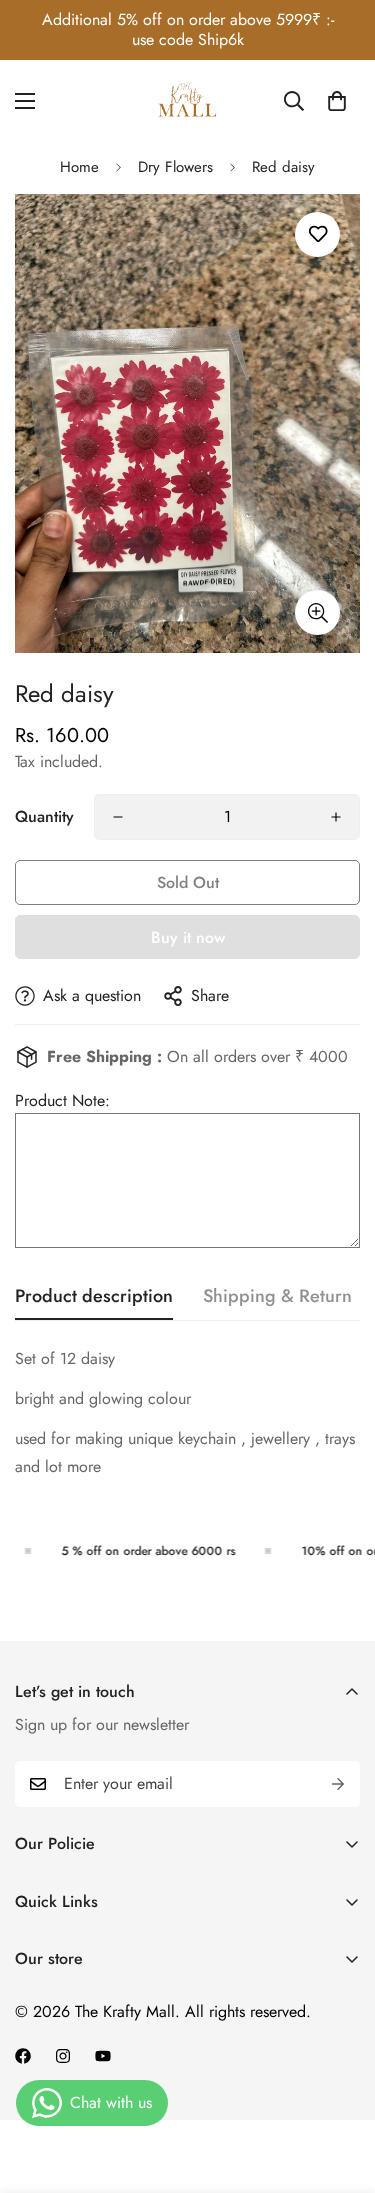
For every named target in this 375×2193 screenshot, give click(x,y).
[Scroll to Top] (339, 2087)
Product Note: (62, 1100)
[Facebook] (23, 2056)
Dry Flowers (175, 167)
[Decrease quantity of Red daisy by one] (118, 817)
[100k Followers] (63, 2056)
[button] (337, 101)
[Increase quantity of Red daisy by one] (336, 817)
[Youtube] (103, 2056)
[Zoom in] (317, 612)
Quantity (44, 816)
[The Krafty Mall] (188, 101)
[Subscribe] (338, 1784)
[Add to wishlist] (317, 234)
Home (79, 167)
